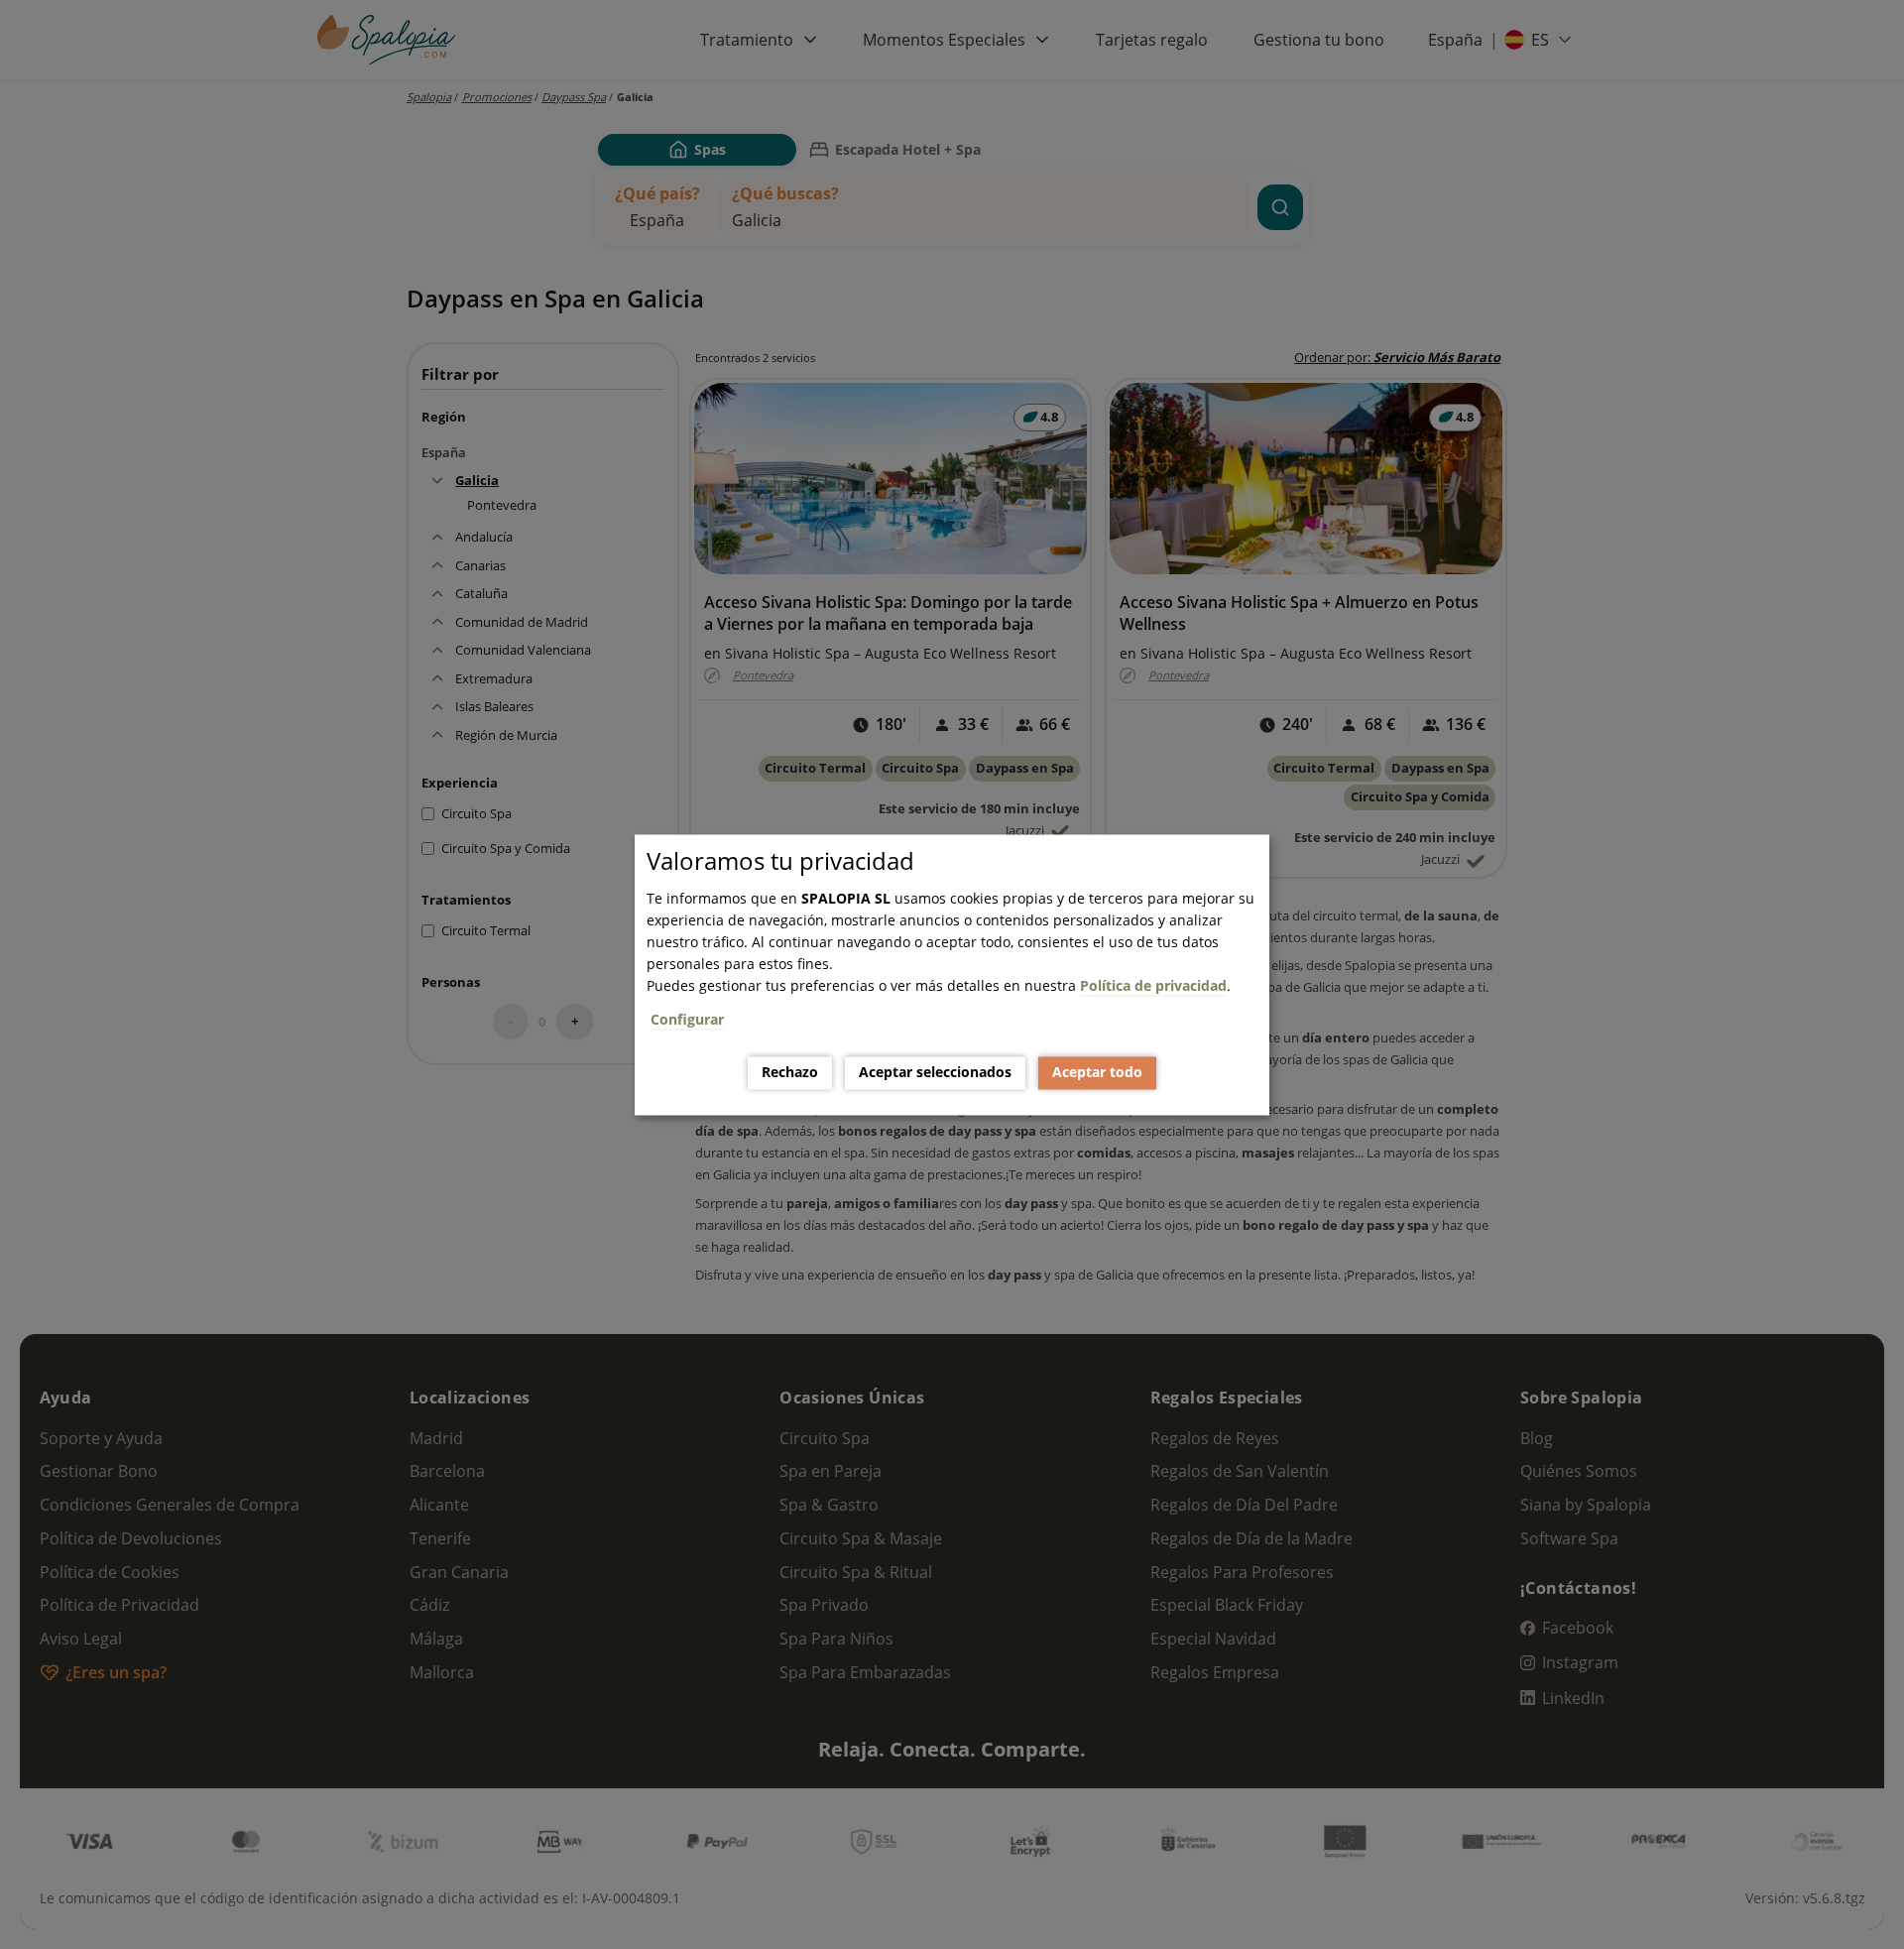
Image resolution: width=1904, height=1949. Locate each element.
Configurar (687, 1019)
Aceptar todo (1097, 1073)
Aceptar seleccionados (935, 1073)
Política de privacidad (1153, 985)
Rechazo (790, 1073)
